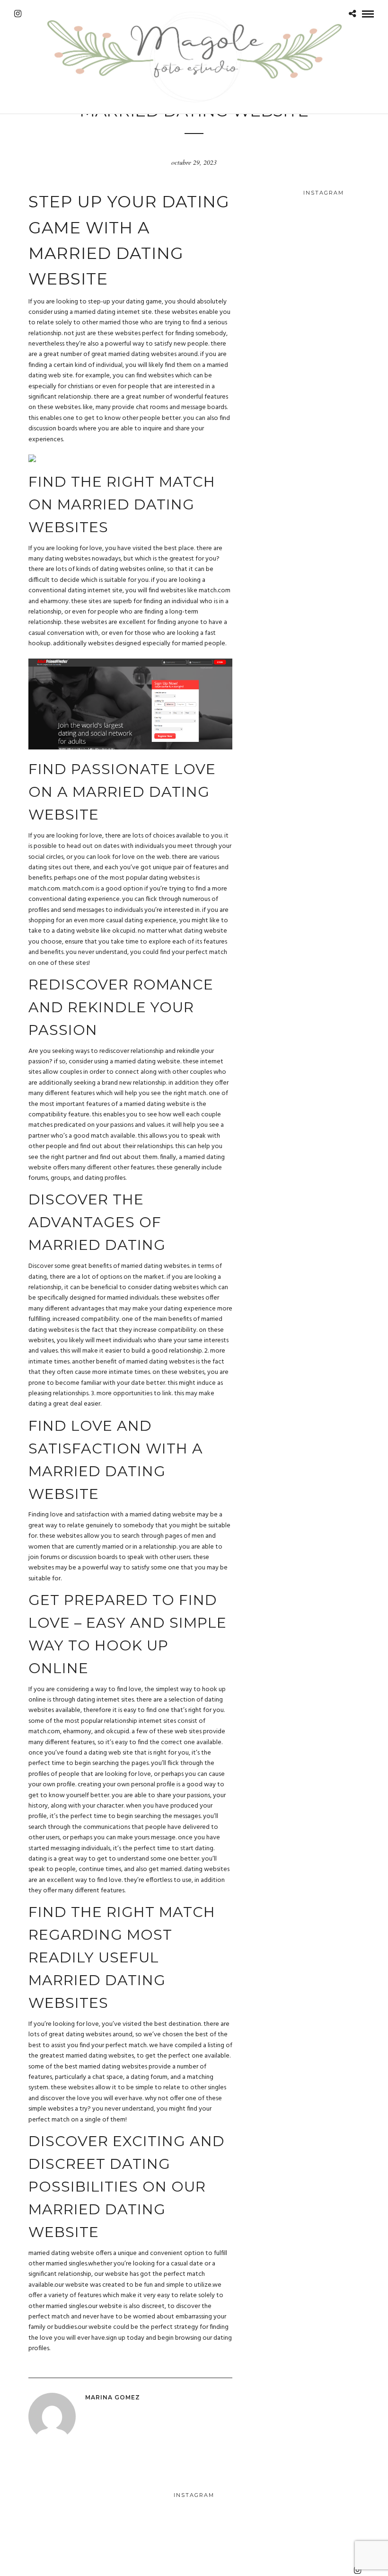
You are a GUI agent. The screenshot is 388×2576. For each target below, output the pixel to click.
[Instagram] (18, 14)
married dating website (61, 2253)
